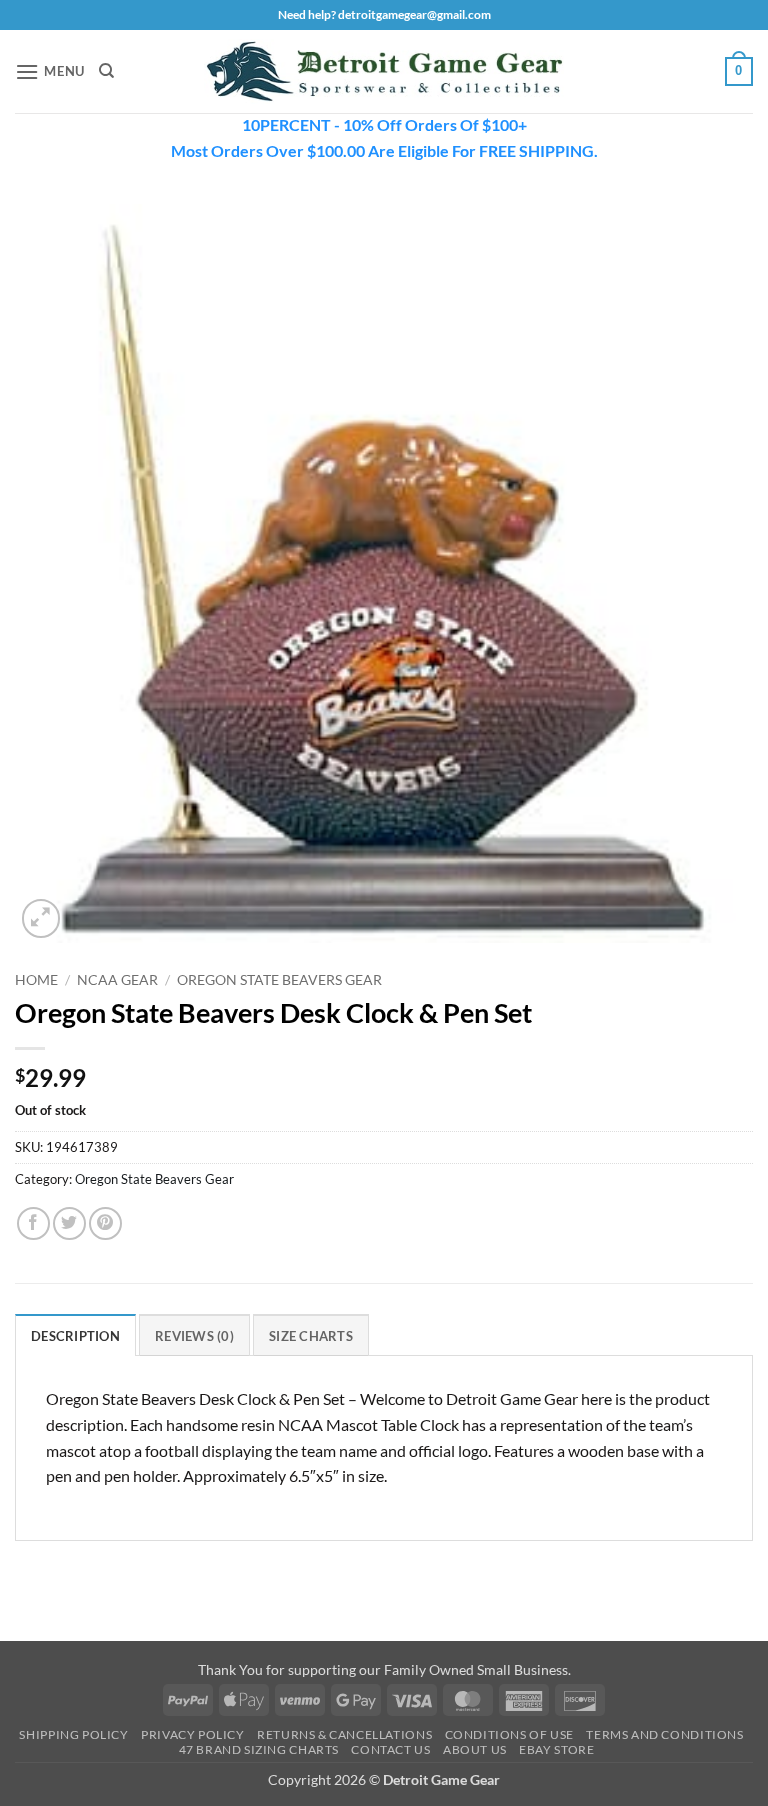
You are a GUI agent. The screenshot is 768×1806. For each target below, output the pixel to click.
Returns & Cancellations (344, 1734)
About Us (475, 1749)
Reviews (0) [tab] (194, 1336)
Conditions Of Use (509, 1734)
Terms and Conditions (664, 1734)
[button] (50, 71)
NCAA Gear (117, 980)
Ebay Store (556, 1749)
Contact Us (390, 1749)
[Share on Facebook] (33, 1223)
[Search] (106, 71)
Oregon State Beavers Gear (279, 980)
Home (36, 980)
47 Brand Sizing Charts (259, 1749)
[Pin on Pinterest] (105, 1223)
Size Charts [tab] (311, 1336)
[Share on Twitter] (69, 1223)
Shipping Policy (73, 1734)
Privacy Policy (193, 1734)
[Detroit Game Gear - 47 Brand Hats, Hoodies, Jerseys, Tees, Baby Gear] (384, 72)
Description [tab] (75, 1336)
